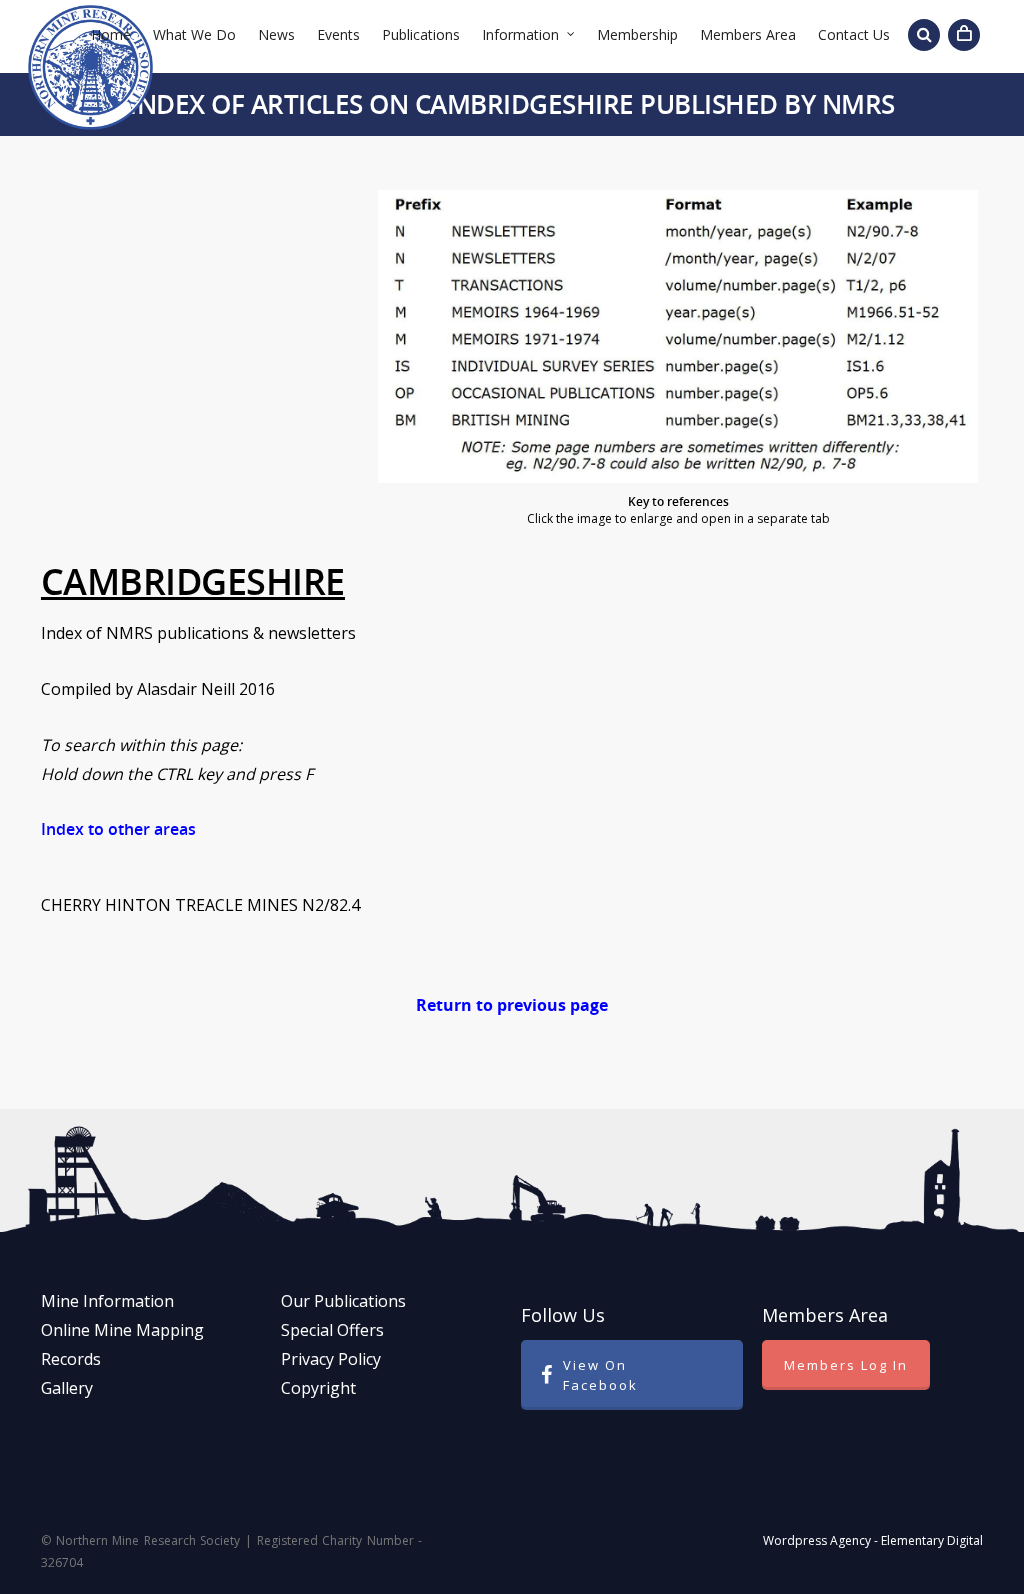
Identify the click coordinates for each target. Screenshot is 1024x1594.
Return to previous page (512, 1005)
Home (111, 34)
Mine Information (107, 1301)
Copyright (318, 1388)
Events (338, 34)
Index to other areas (118, 829)
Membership (637, 34)
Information (520, 34)
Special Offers (332, 1330)
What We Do (194, 34)
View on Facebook (600, 1375)
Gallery (67, 1388)
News (276, 34)
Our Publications (343, 1301)
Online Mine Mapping (122, 1330)
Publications (421, 34)
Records (71, 1359)
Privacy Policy (331, 1359)
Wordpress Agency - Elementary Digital (873, 1540)
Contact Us (854, 34)
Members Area (748, 34)
